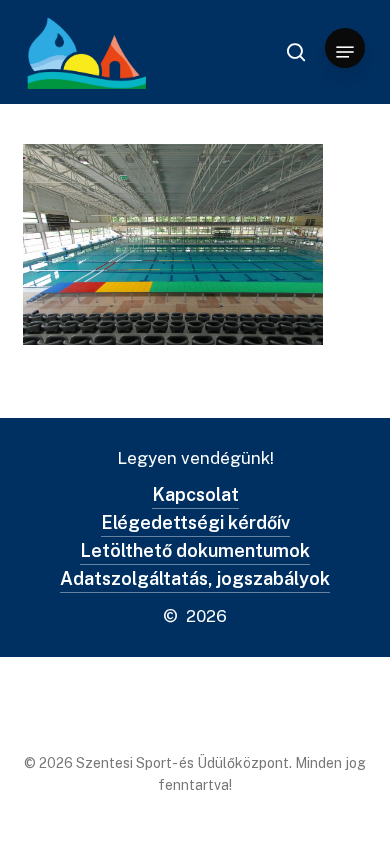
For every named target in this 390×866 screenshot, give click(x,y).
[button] (345, 52)
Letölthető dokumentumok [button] (195, 550)
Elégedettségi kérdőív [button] (195, 522)
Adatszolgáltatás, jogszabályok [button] (195, 578)
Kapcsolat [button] (195, 494)
